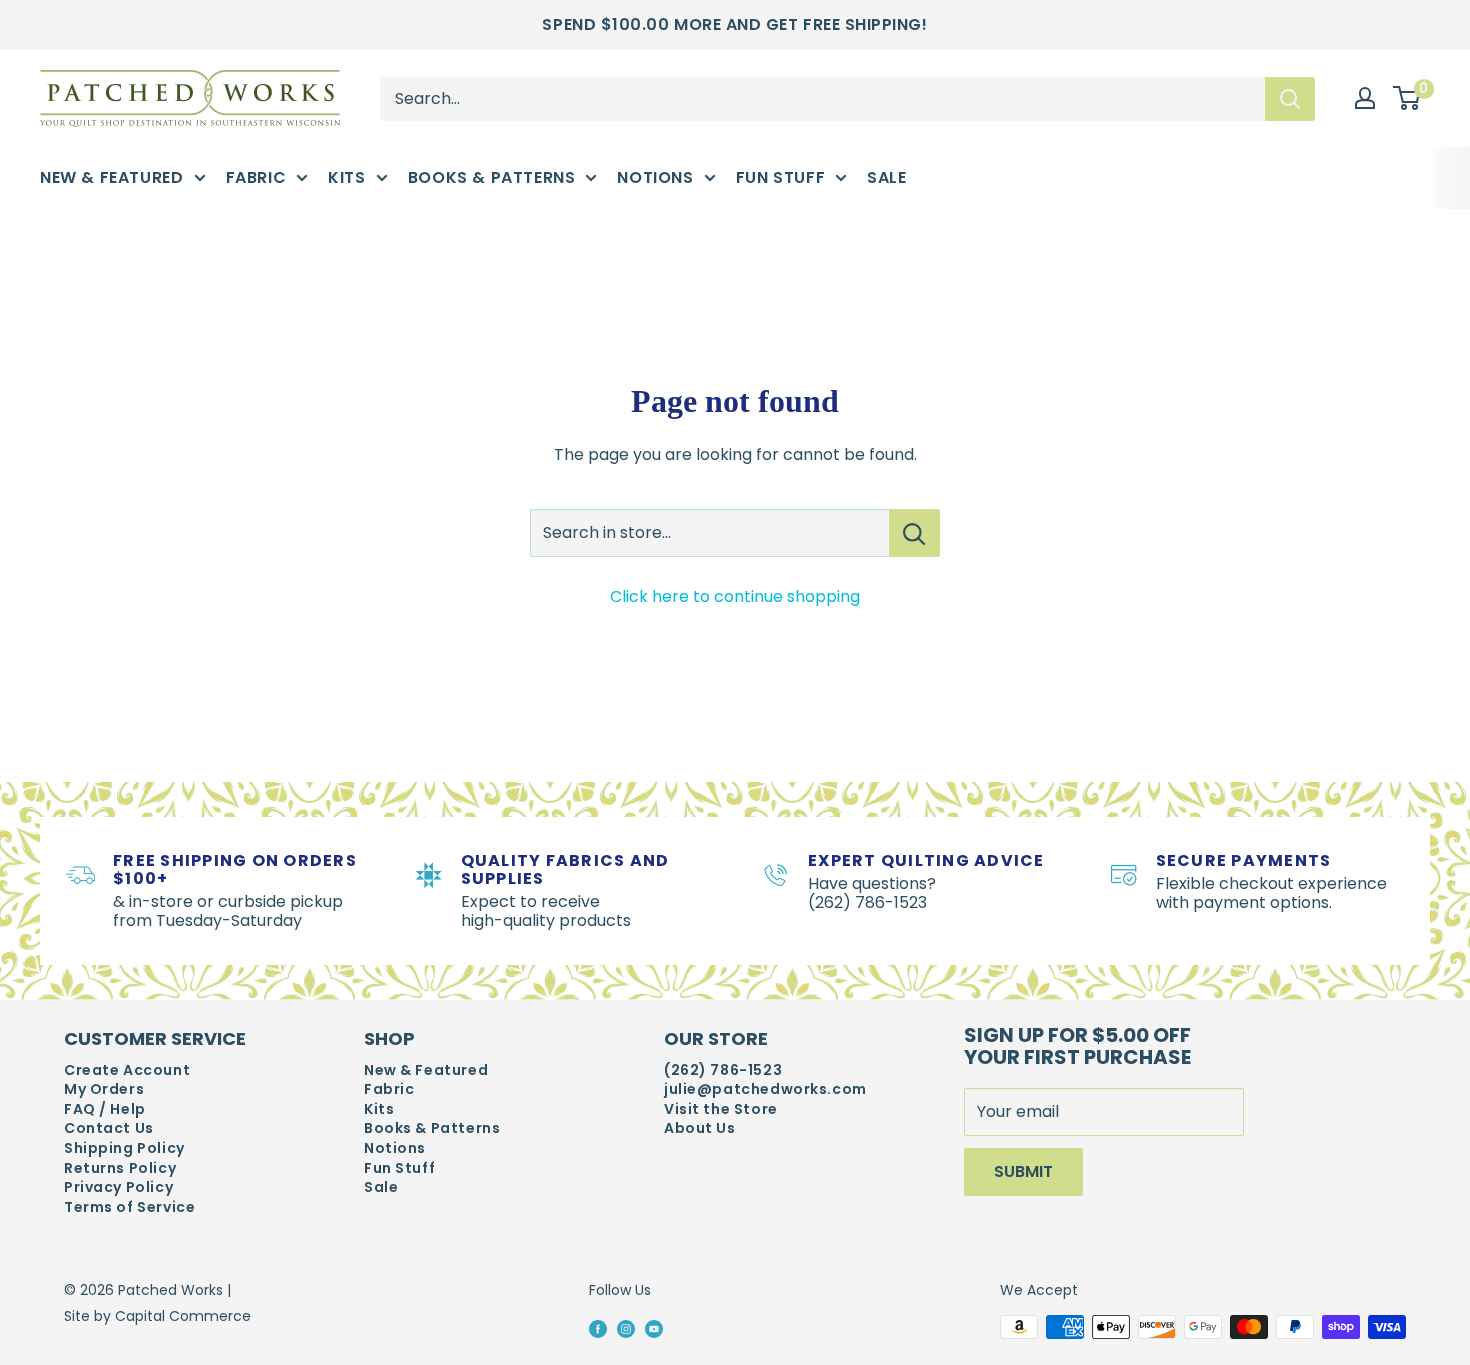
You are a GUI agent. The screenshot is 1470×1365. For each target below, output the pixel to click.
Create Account (127, 1070)
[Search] (1290, 98)
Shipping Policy (124, 1148)
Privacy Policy (118, 1187)
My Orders (104, 1089)
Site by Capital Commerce (157, 1316)
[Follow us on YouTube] (654, 1328)
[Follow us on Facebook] (598, 1328)
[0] (1407, 99)
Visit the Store (721, 1109)
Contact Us (109, 1128)
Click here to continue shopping (735, 596)
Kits (346, 177)
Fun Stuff (781, 177)
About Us (700, 1128)
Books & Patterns (492, 177)
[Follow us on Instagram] (626, 1328)
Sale (886, 177)
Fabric (256, 177)
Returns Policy (120, 1168)
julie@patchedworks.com (765, 1089)
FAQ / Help (105, 1109)
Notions (655, 177)
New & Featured (112, 177)
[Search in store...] (914, 533)
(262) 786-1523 (723, 1070)
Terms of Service (129, 1207)
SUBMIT (1023, 1171)
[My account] (1365, 98)
